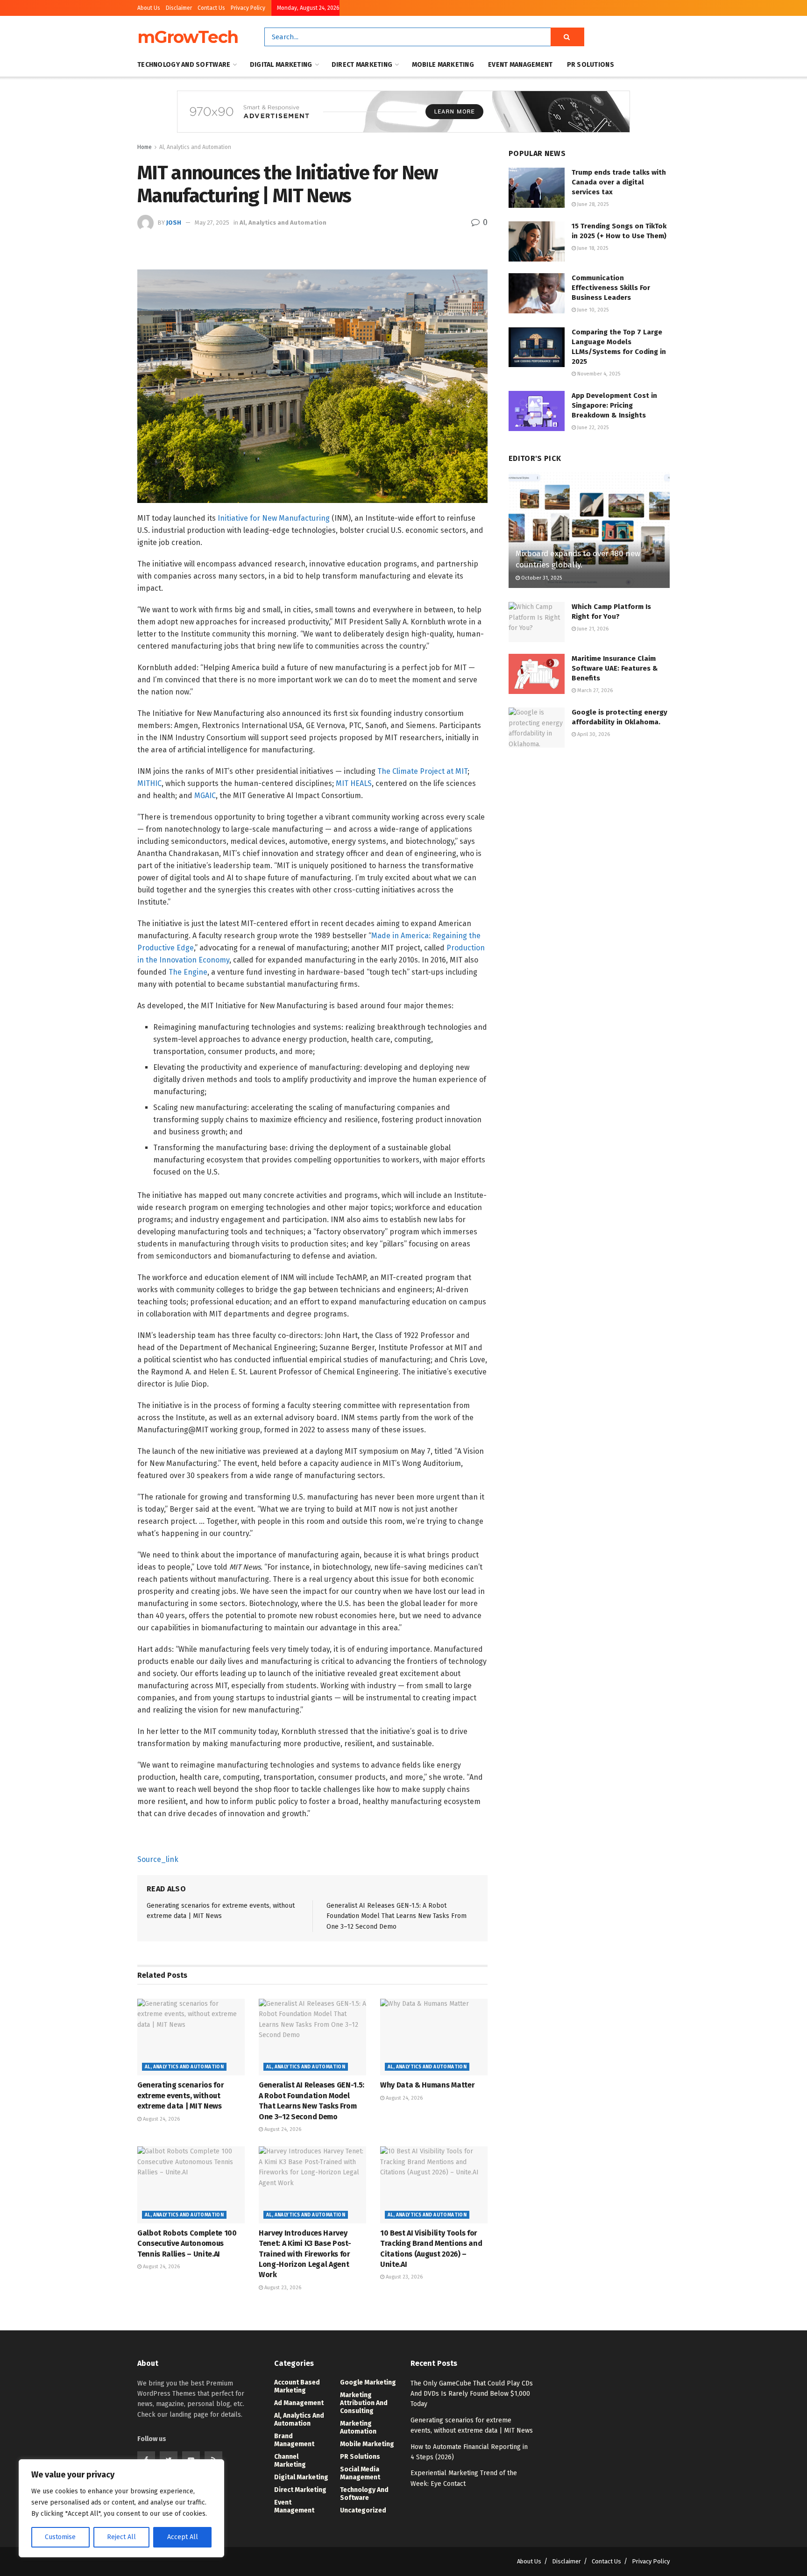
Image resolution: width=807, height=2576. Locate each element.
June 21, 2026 (592, 629)
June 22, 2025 (592, 428)
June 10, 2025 (592, 310)
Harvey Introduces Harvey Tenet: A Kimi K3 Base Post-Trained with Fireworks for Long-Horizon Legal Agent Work (305, 2254)
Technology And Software (184, 65)
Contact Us (211, 8)
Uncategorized (363, 2510)
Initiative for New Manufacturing (274, 518)
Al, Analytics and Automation (195, 147)
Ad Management (299, 2403)
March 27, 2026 (594, 690)
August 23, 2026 (282, 2288)
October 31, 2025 (541, 578)
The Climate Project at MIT (422, 771)
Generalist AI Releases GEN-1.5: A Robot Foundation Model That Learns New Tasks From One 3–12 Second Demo (396, 1916)
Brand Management (294, 2440)
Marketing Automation (358, 2427)
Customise (60, 2537)
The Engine (188, 972)
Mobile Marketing (443, 65)
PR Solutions (591, 65)
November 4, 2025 (598, 374)
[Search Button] (567, 37)
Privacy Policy (248, 8)
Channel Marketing (290, 2461)
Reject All (121, 2537)
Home (145, 147)
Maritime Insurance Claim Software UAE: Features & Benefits (615, 668)
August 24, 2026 (161, 2119)
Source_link (158, 1859)
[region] (121, 2508)
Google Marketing (368, 2382)
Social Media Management (360, 2473)
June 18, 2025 (592, 248)
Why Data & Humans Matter (427, 2085)
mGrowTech (188, 37)
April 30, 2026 (593, 734)
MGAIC (205, 796)
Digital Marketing (281, 65)
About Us (149, 8)
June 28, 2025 (592, 204)
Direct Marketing (362, 65)
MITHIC (149, 783)
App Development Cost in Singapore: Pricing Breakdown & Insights (614, 405)
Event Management (520, 65)
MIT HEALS (354, 783)
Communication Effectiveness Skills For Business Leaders (611, 288)
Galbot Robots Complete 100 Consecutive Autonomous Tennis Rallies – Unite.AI (187, 2243)
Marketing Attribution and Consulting (364, 2403)
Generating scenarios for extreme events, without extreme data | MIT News (181, 2095)
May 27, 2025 (212, 223)
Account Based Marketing (297, 2386)
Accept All (183, 2537)
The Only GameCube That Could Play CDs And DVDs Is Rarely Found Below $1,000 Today (472, 2394)
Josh (174, 223)
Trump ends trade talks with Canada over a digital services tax (619, 182)
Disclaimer (179, 8)
